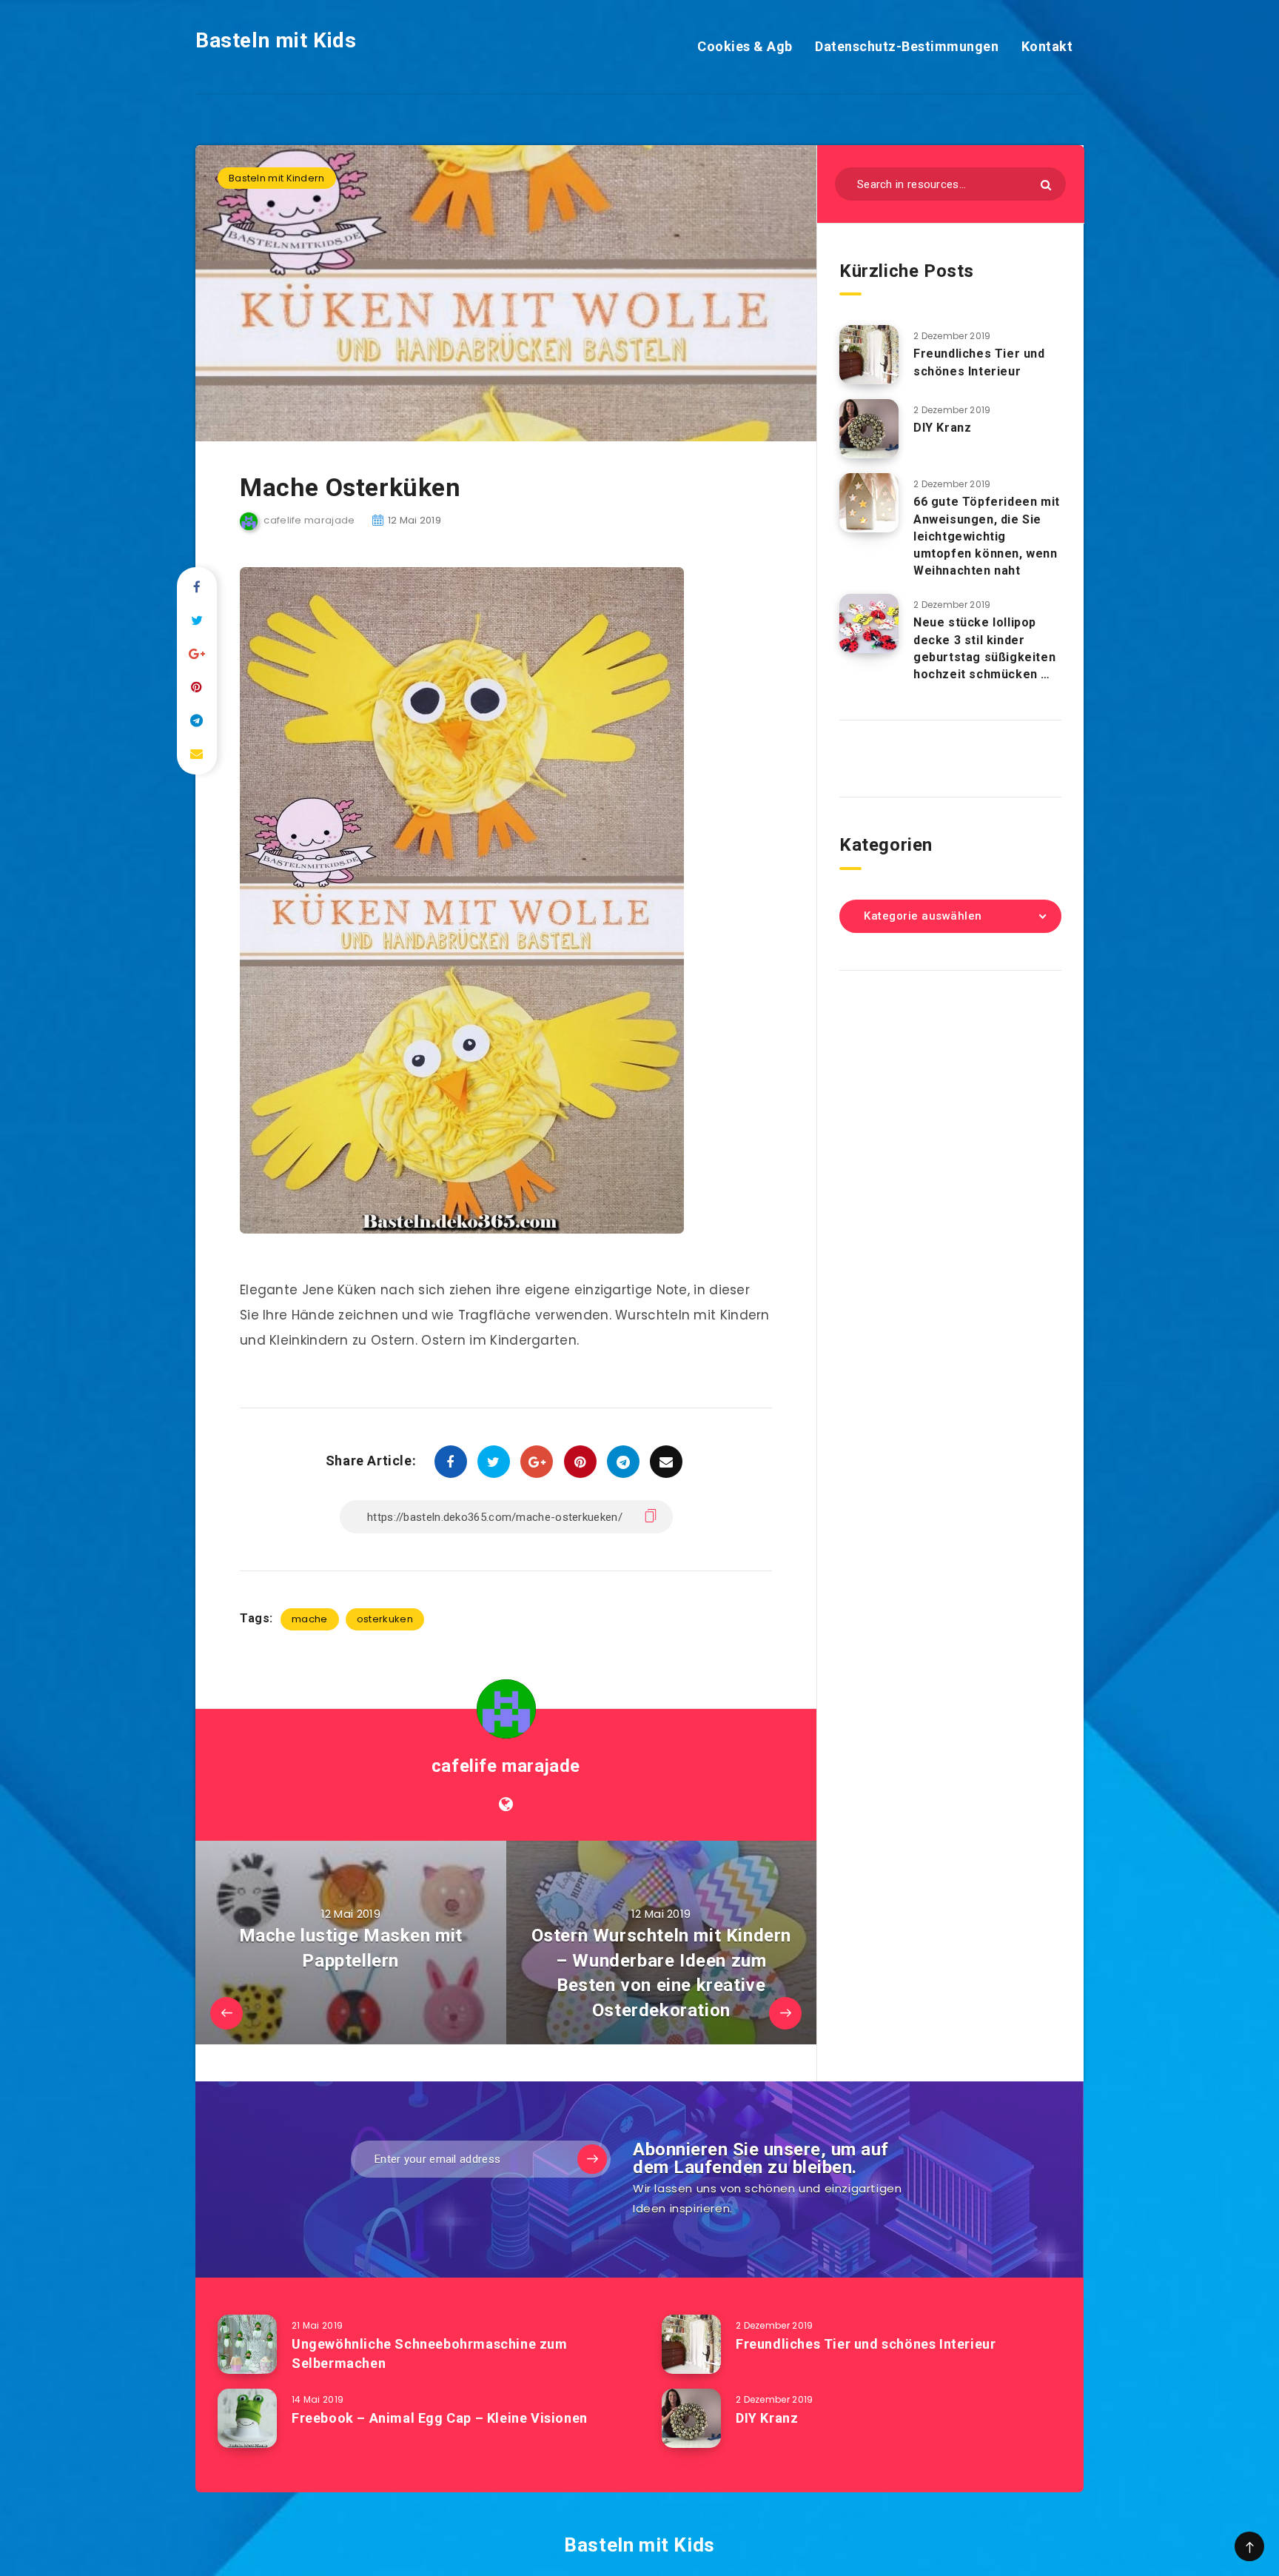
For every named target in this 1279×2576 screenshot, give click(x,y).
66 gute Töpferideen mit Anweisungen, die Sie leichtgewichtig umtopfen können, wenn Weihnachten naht (987, 536)
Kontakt (1047, 46)
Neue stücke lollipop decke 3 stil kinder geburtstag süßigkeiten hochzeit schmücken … (984, 648)
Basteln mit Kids (276, 40)
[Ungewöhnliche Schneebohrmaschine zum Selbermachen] (247, 2344)
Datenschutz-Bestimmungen (907, 46)
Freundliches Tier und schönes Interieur (979, 362)
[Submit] (1046, 185)
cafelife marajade (506, 1766)
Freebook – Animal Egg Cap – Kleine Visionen (440, 2418)
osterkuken (385, 1619)
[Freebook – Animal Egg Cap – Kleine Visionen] (247, 2418)
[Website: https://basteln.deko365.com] (506, 1804)
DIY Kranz (942, 428)
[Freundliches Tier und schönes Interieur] (869, 355)
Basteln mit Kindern (277, 178)
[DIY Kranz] (869, 429)
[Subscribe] (592, 2159)
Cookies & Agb (745, 46)
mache (310, 1619)
